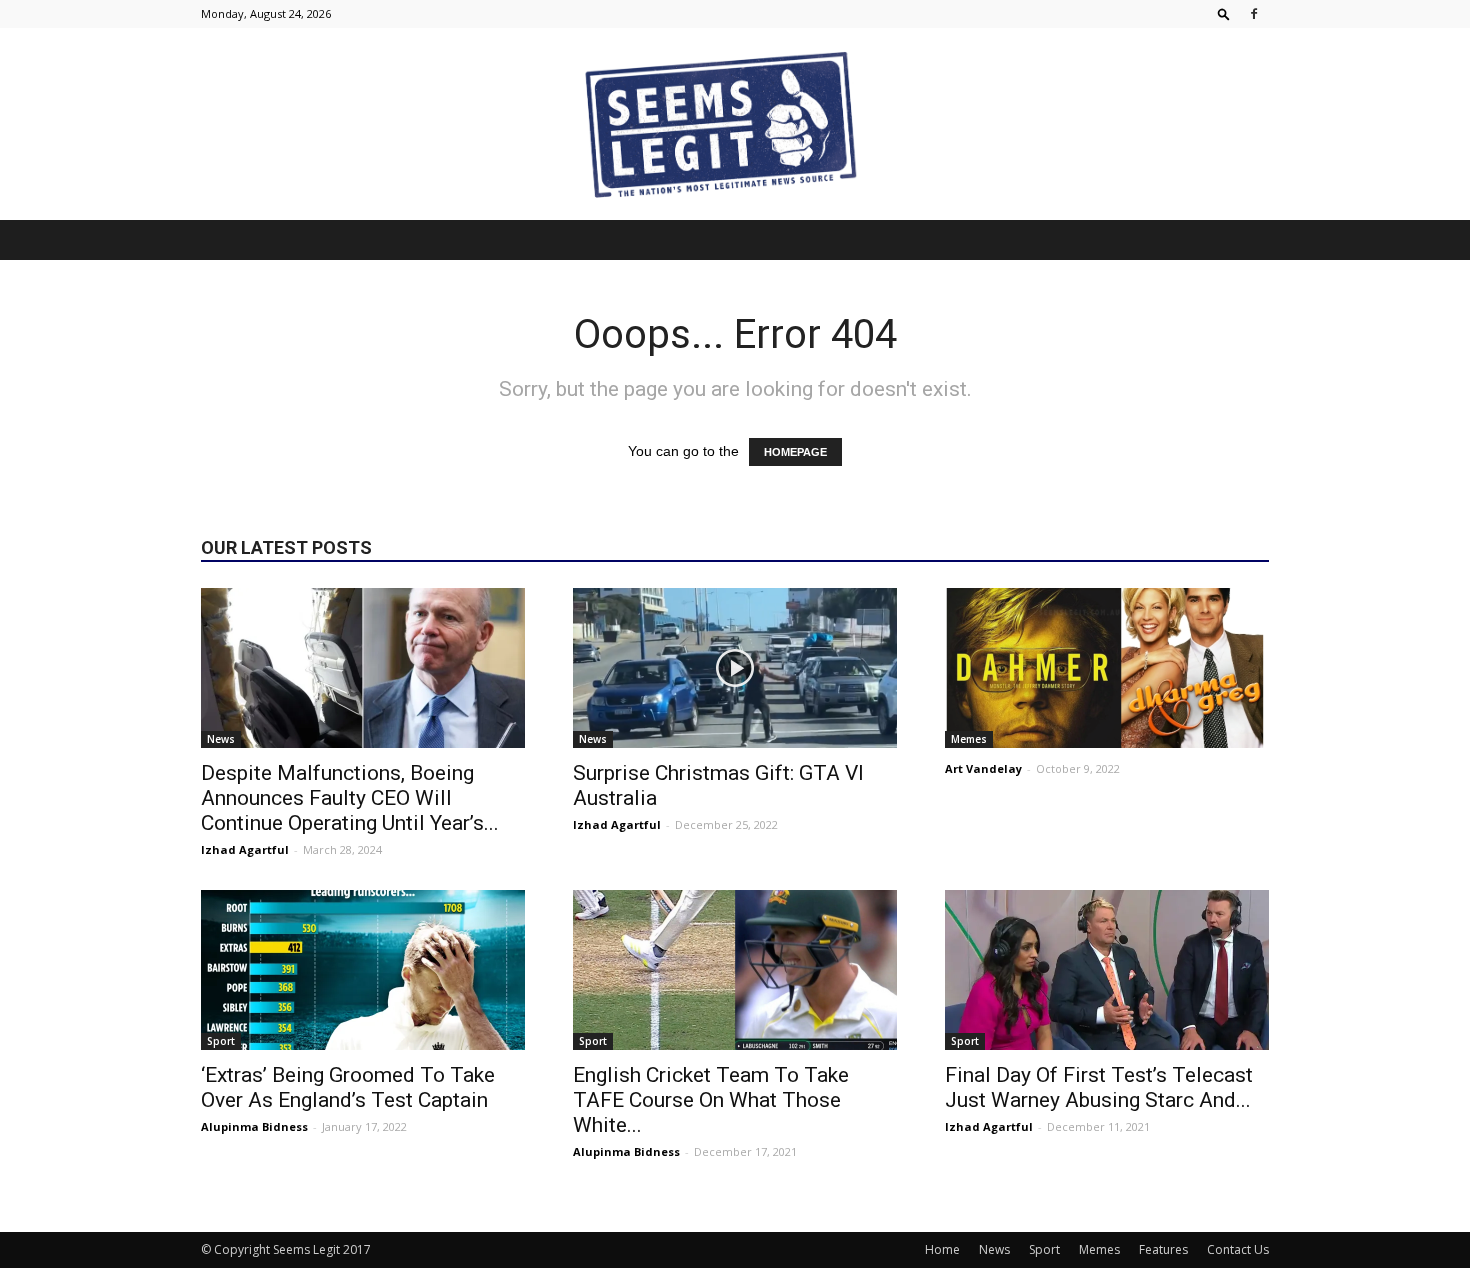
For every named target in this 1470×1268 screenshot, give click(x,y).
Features (1163, 1249)
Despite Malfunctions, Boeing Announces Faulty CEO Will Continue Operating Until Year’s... (350, 798)
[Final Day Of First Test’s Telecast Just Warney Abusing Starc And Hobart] (1107, 970)
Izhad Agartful (245, 849)
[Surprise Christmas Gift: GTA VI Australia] (735, 668)
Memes (969, 739)
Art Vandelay (983, 768)
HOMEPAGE (795, 452)
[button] (1224, 13)
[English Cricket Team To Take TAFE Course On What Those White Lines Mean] (735, 970)
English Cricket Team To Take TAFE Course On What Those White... (711, 1100)
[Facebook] (1254, 14)
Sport (221, 1041)
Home (942, 1249)
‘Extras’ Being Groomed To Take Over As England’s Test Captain (348, 1087)
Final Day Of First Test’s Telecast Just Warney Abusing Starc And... (1099, 1087)
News (221, 739)
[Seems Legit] (735, 124)
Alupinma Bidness (254, 1126)
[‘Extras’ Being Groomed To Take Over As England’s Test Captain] (363, 970)
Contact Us (1238, 1249)
